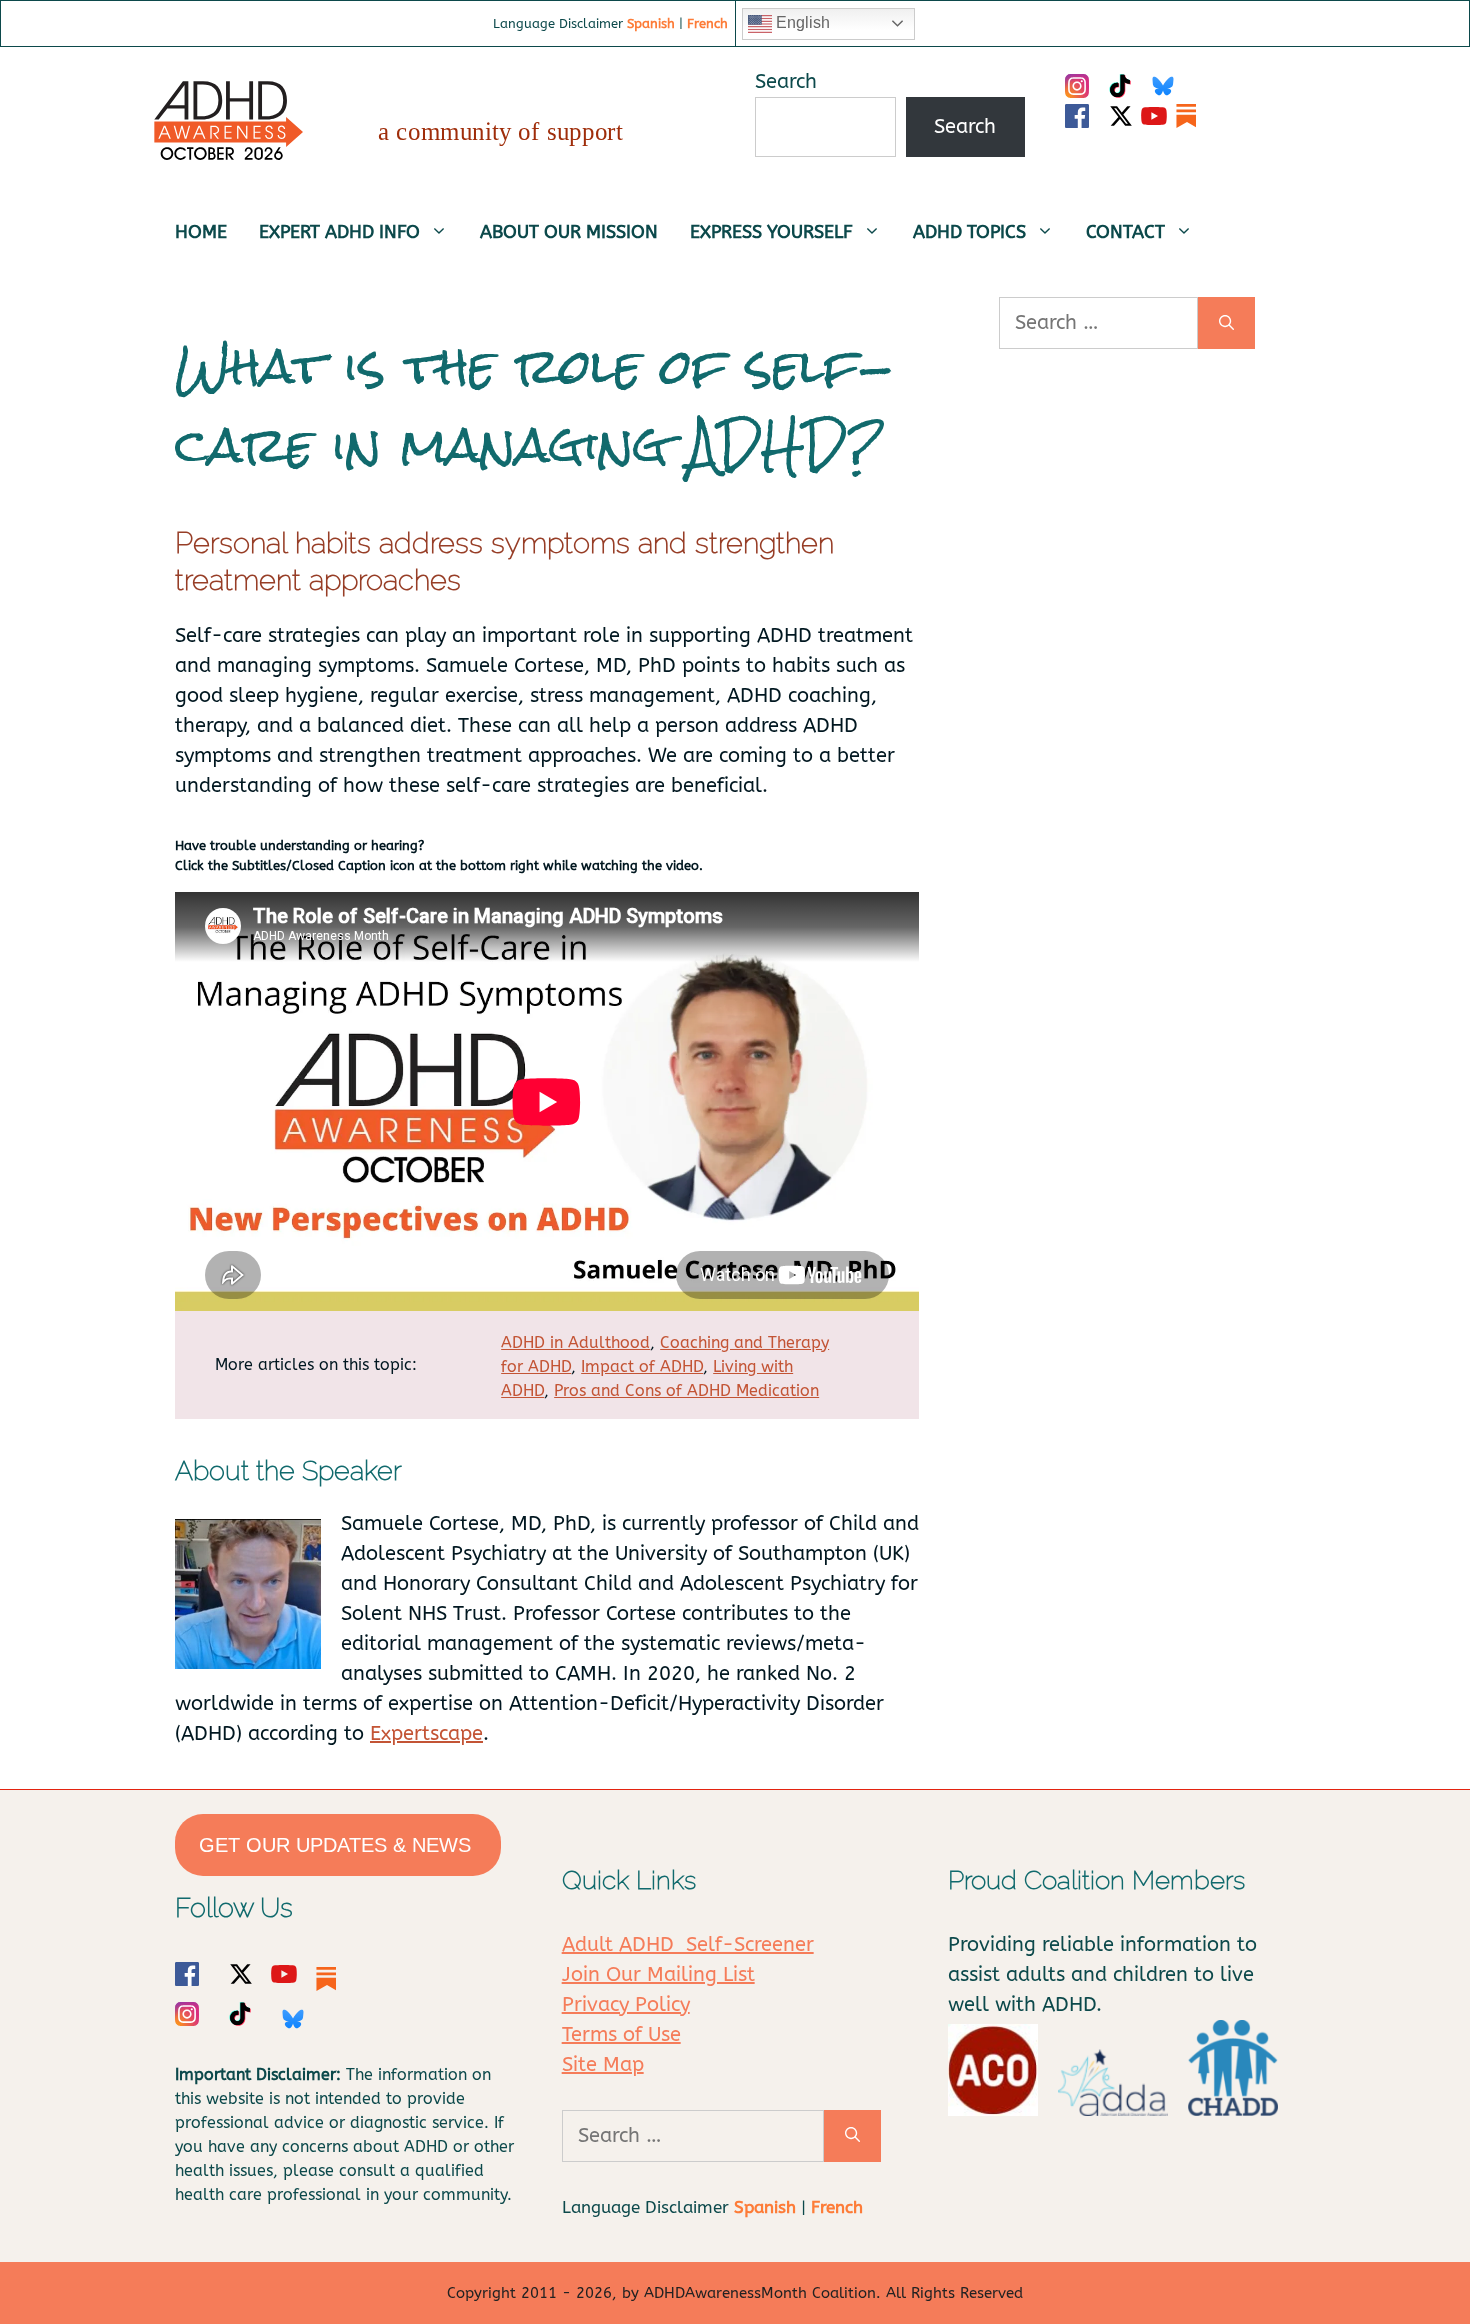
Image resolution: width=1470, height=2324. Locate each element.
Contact (1125, 232)
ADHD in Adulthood (575, 1342)
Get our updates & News (338, 1845)
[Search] (1226, 323)
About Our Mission (569, 232)
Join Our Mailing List (658, 1974)
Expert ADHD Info (339, 232)
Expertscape (426, 1733)
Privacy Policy (626, 2004)
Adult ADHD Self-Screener (688, 1944)
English (801, 22)
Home (201, 232)
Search (786, 81)
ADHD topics (969, 232)
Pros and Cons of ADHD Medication (686, 1390)
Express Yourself (771, 232)
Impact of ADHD (642, 1366)
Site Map (603, 2064)
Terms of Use (621, 2034)
